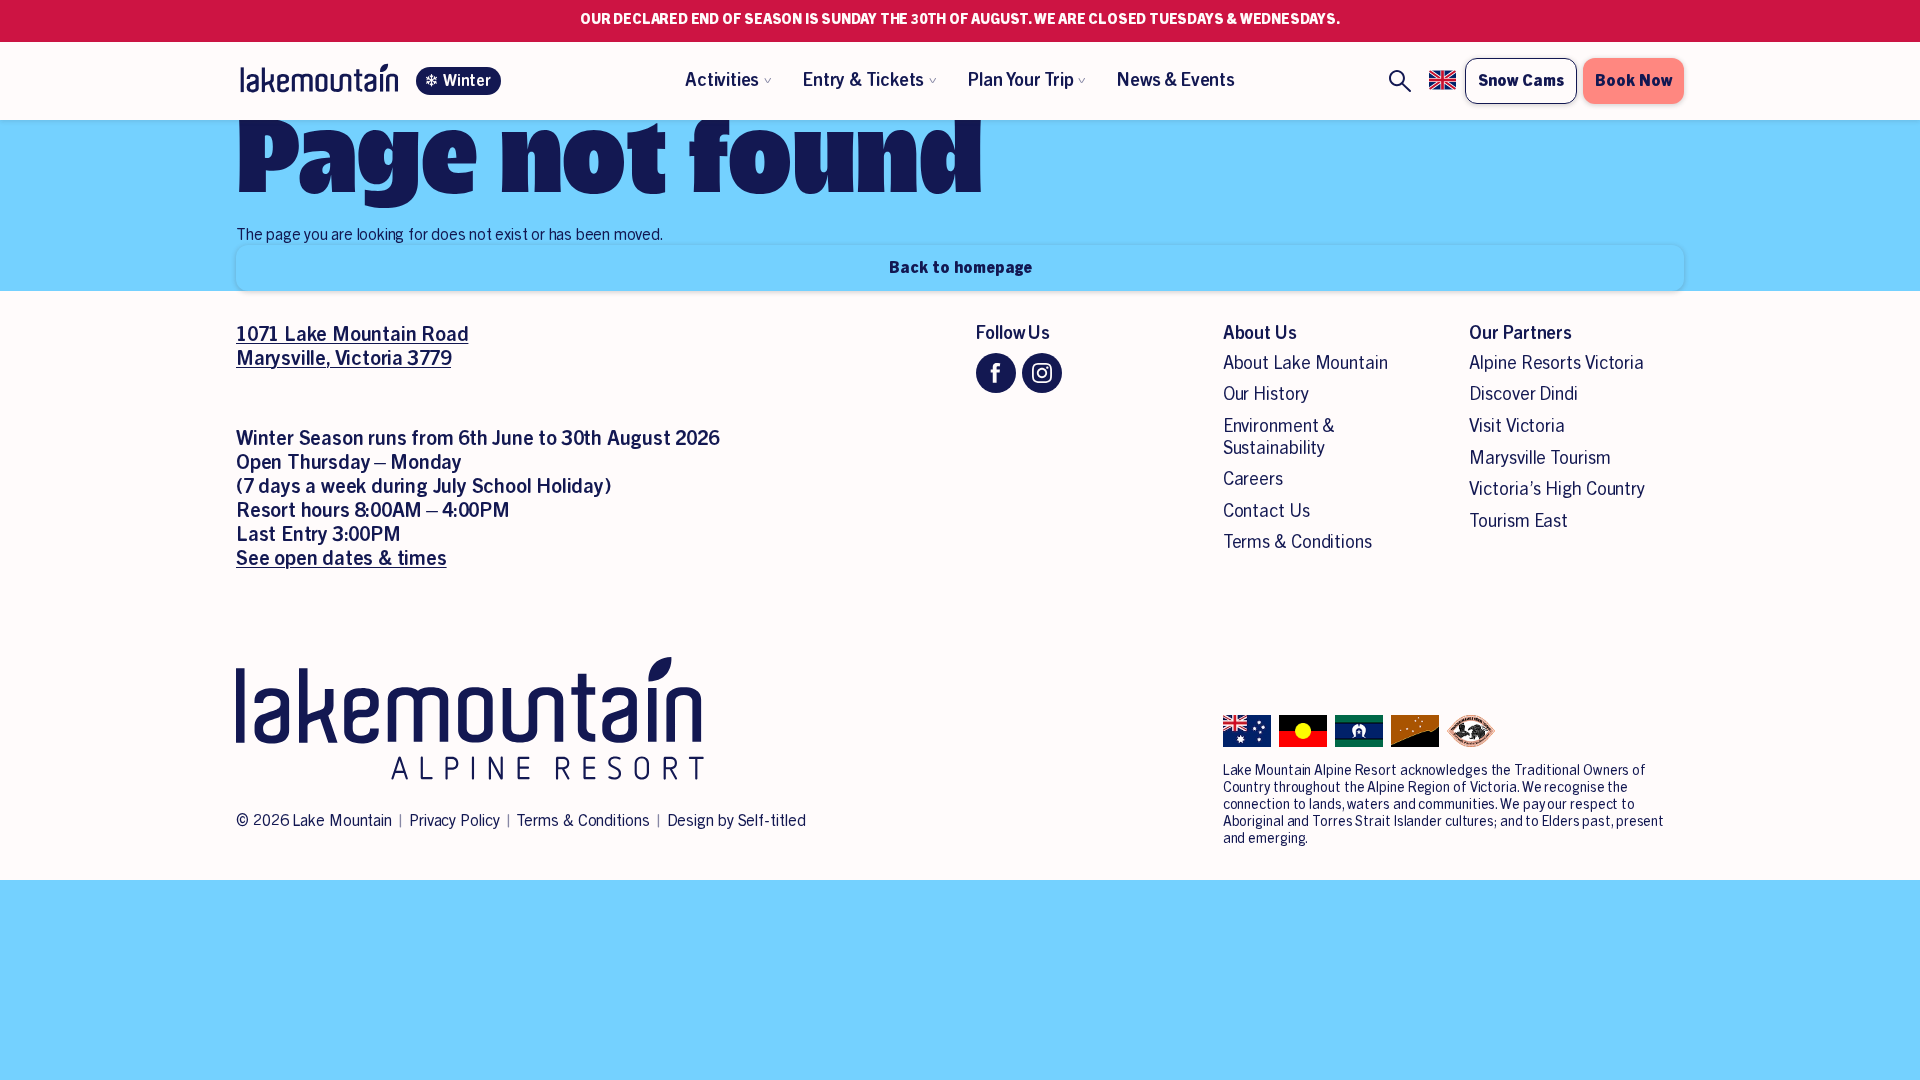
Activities (722, 80)
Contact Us (1266, 511)
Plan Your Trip (1020, 80)
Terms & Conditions (1297, 542)
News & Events (1175, 80)
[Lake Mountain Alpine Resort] (318, 81)
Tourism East (1518, 521)
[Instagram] (1042, 373)
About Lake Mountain (1305, 363)
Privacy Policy (454, 821)
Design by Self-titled (736, 821)
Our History (1266, 394)
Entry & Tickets (863, 80)
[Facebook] (996, 373)
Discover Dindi (1523, 394)
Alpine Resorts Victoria (1556, 363)
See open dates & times (341, 559)
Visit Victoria (1517, 426)
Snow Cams (1521, 81)
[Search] (1400, 81)
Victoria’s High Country (1557, 489)
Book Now (1633, 81)
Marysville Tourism (1539, 458)
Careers (1253, 479)
